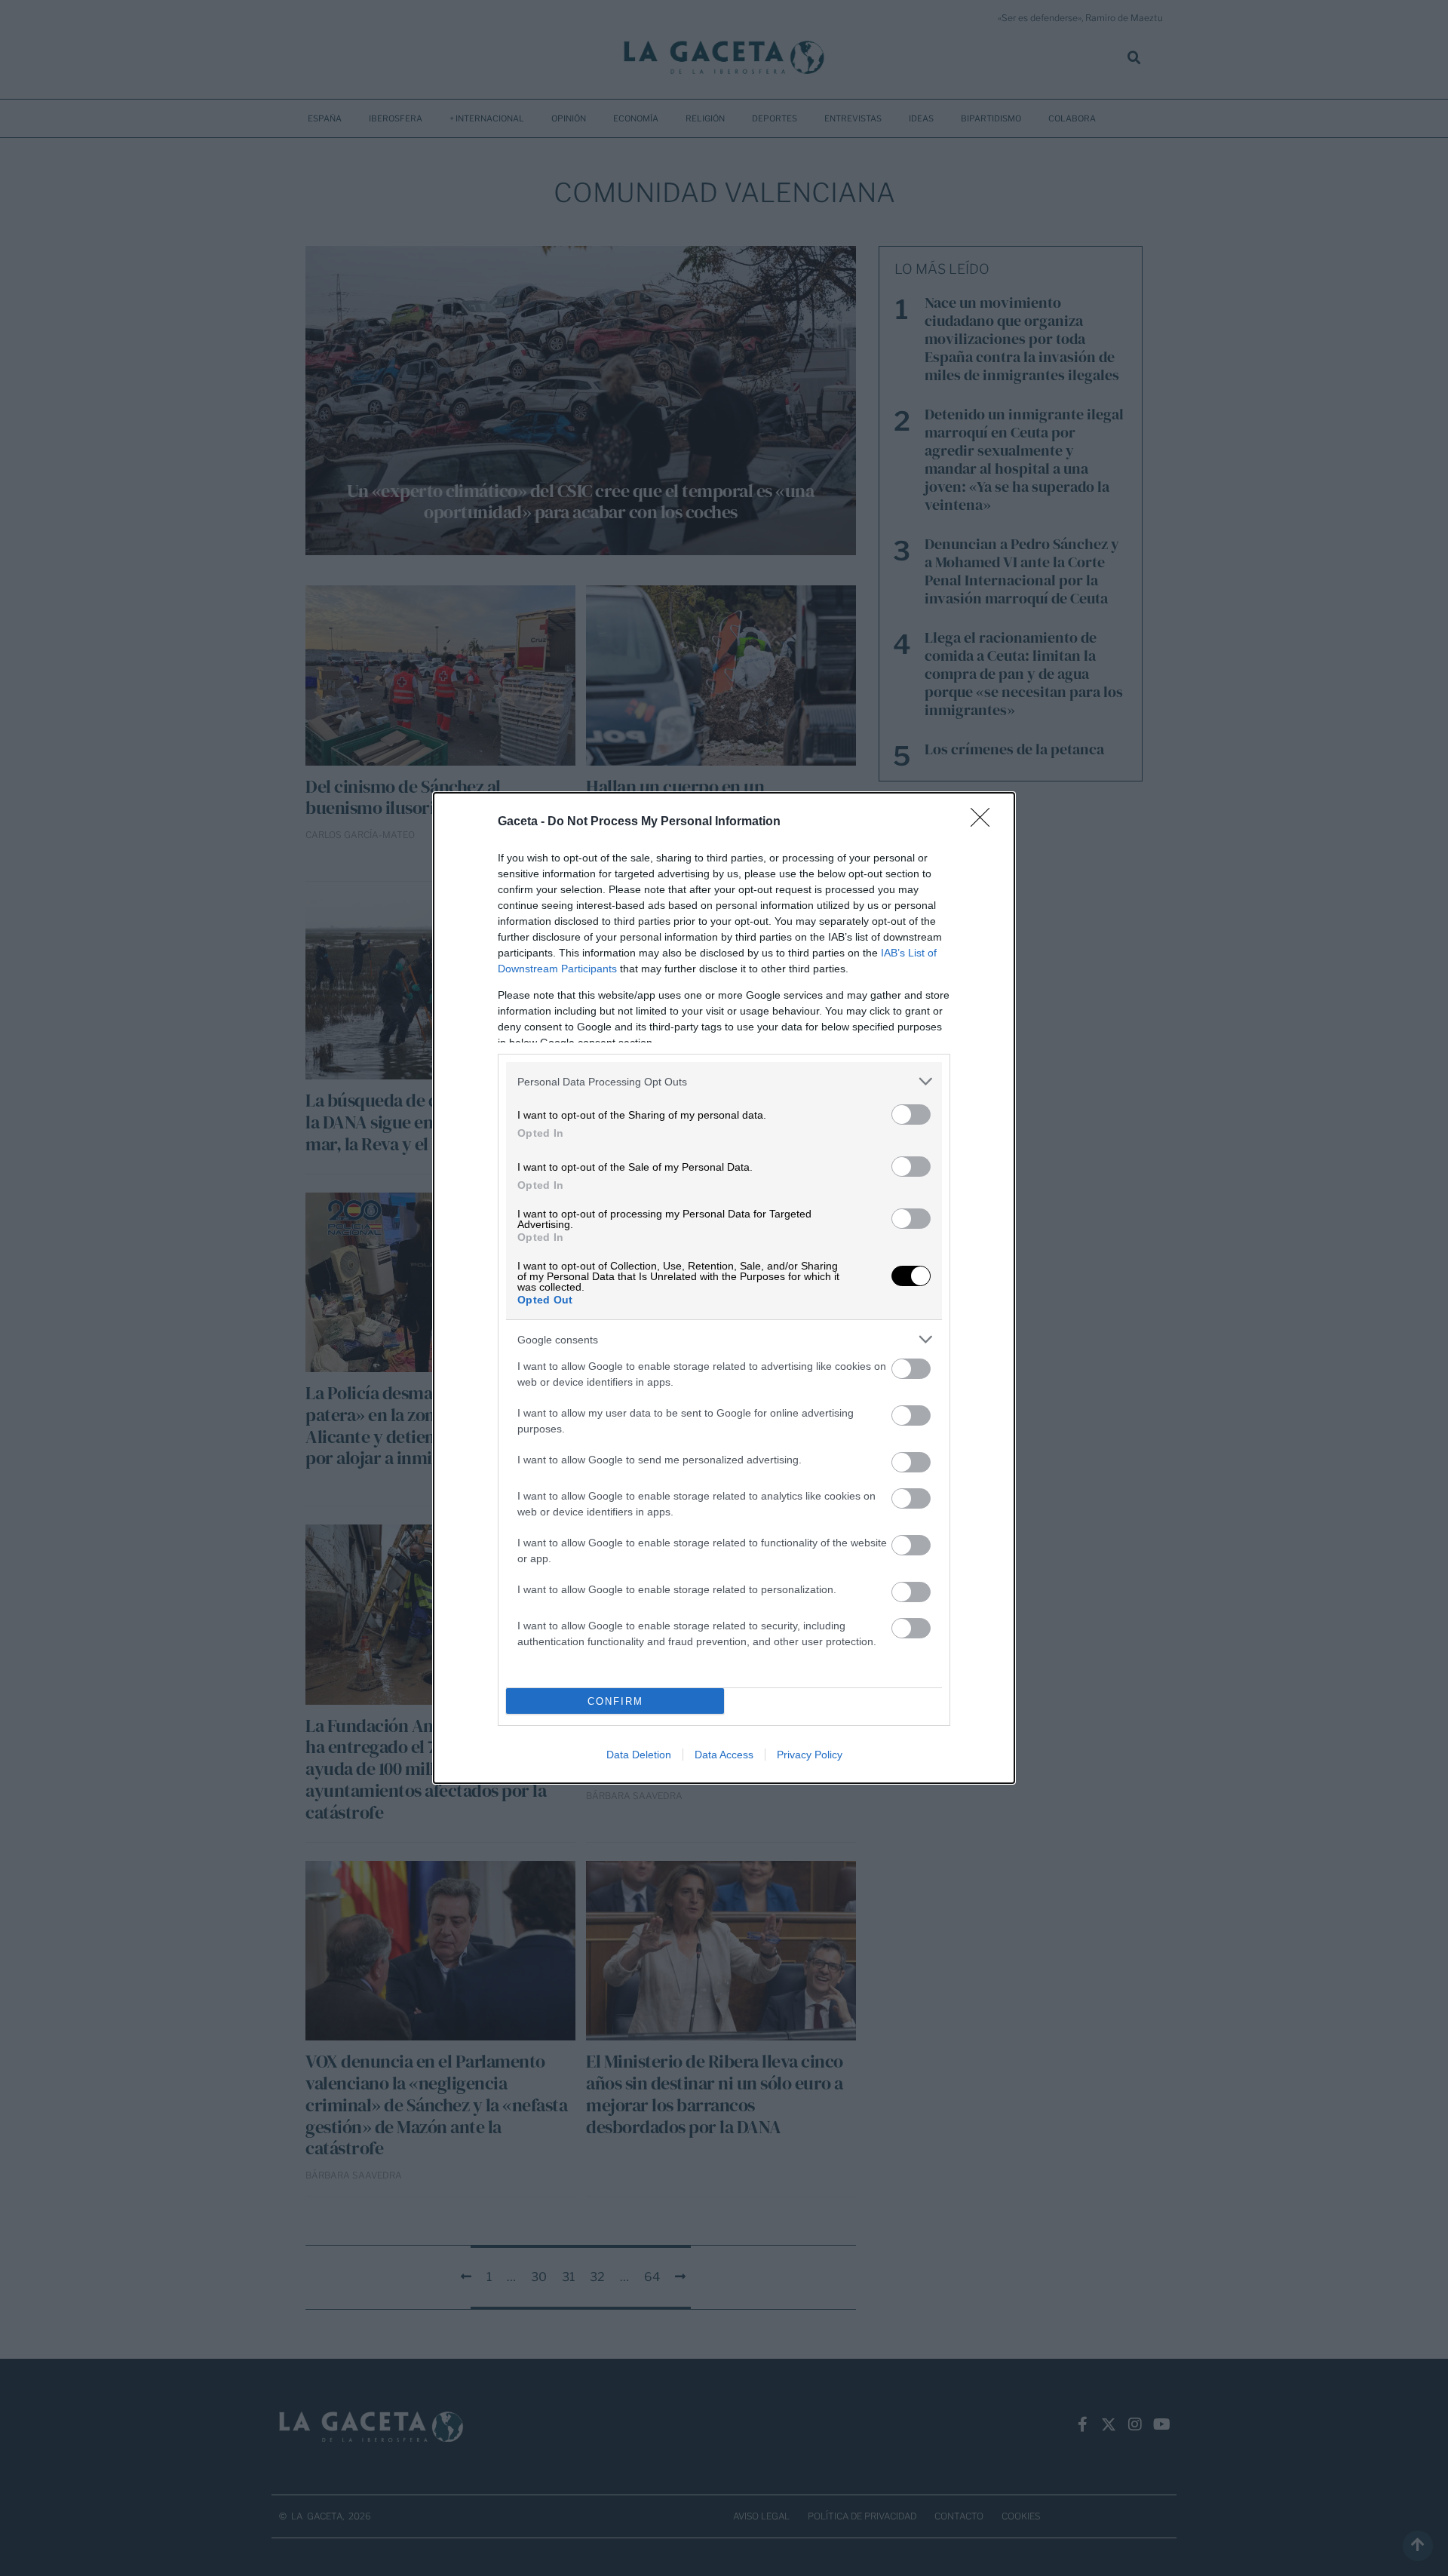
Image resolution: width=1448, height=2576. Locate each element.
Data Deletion (639, 1755)
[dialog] (724, 1288)
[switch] (911, 1115)
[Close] (985, 822)
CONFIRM (615, 1701)
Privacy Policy (810, 1755)
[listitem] (724, 1081)
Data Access (724, 1755)
